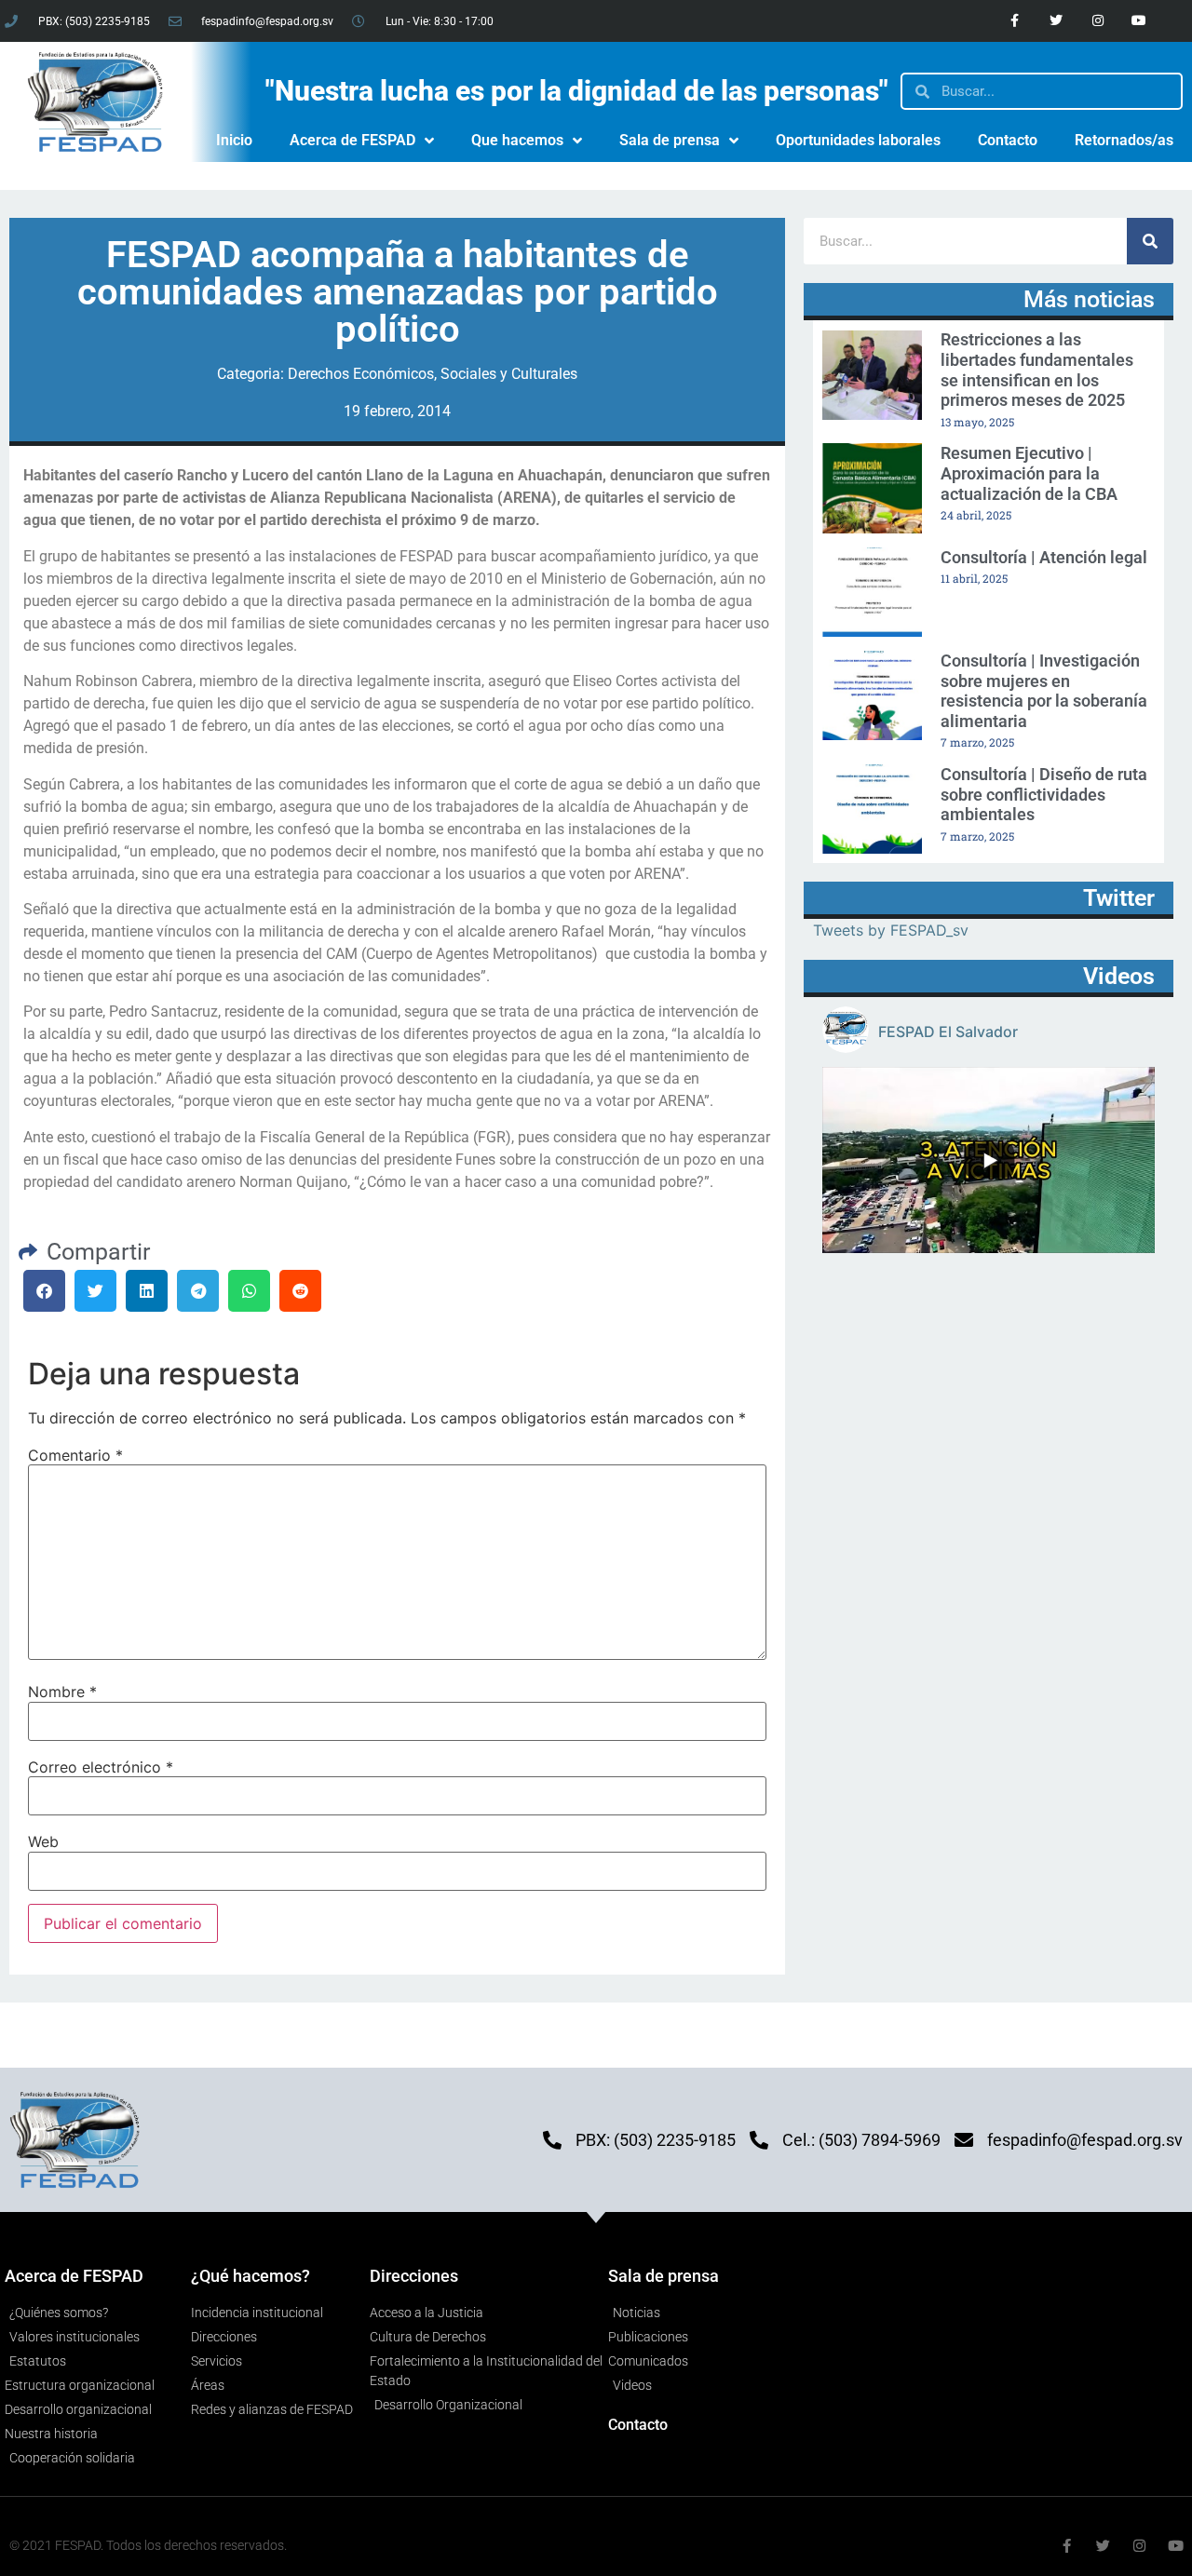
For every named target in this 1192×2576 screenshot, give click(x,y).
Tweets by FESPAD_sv (891, 930)
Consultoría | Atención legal (1044, 557)
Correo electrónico (101, 1767)
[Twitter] (1056, 21)
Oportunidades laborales (858, 140)
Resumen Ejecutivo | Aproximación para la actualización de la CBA (1029, 473)
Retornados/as (1124, 140)
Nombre (62, 1692)
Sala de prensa (670, 140)
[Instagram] (1097, 21)
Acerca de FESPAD (352, 140)
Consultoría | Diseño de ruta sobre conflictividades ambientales (1044, 794)
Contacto (1008, 140)
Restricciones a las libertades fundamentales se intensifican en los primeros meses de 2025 (1037, 370)
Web (43, 1841)
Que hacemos (517, 140)
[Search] (1150, 241)
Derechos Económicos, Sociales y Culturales (433, 374)
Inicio (234, 140)
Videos (1119, 976)
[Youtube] (1139, 21)
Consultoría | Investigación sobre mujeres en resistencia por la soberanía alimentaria (1044, 691)
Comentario (75, 1455)
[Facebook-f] (1015, 21)
